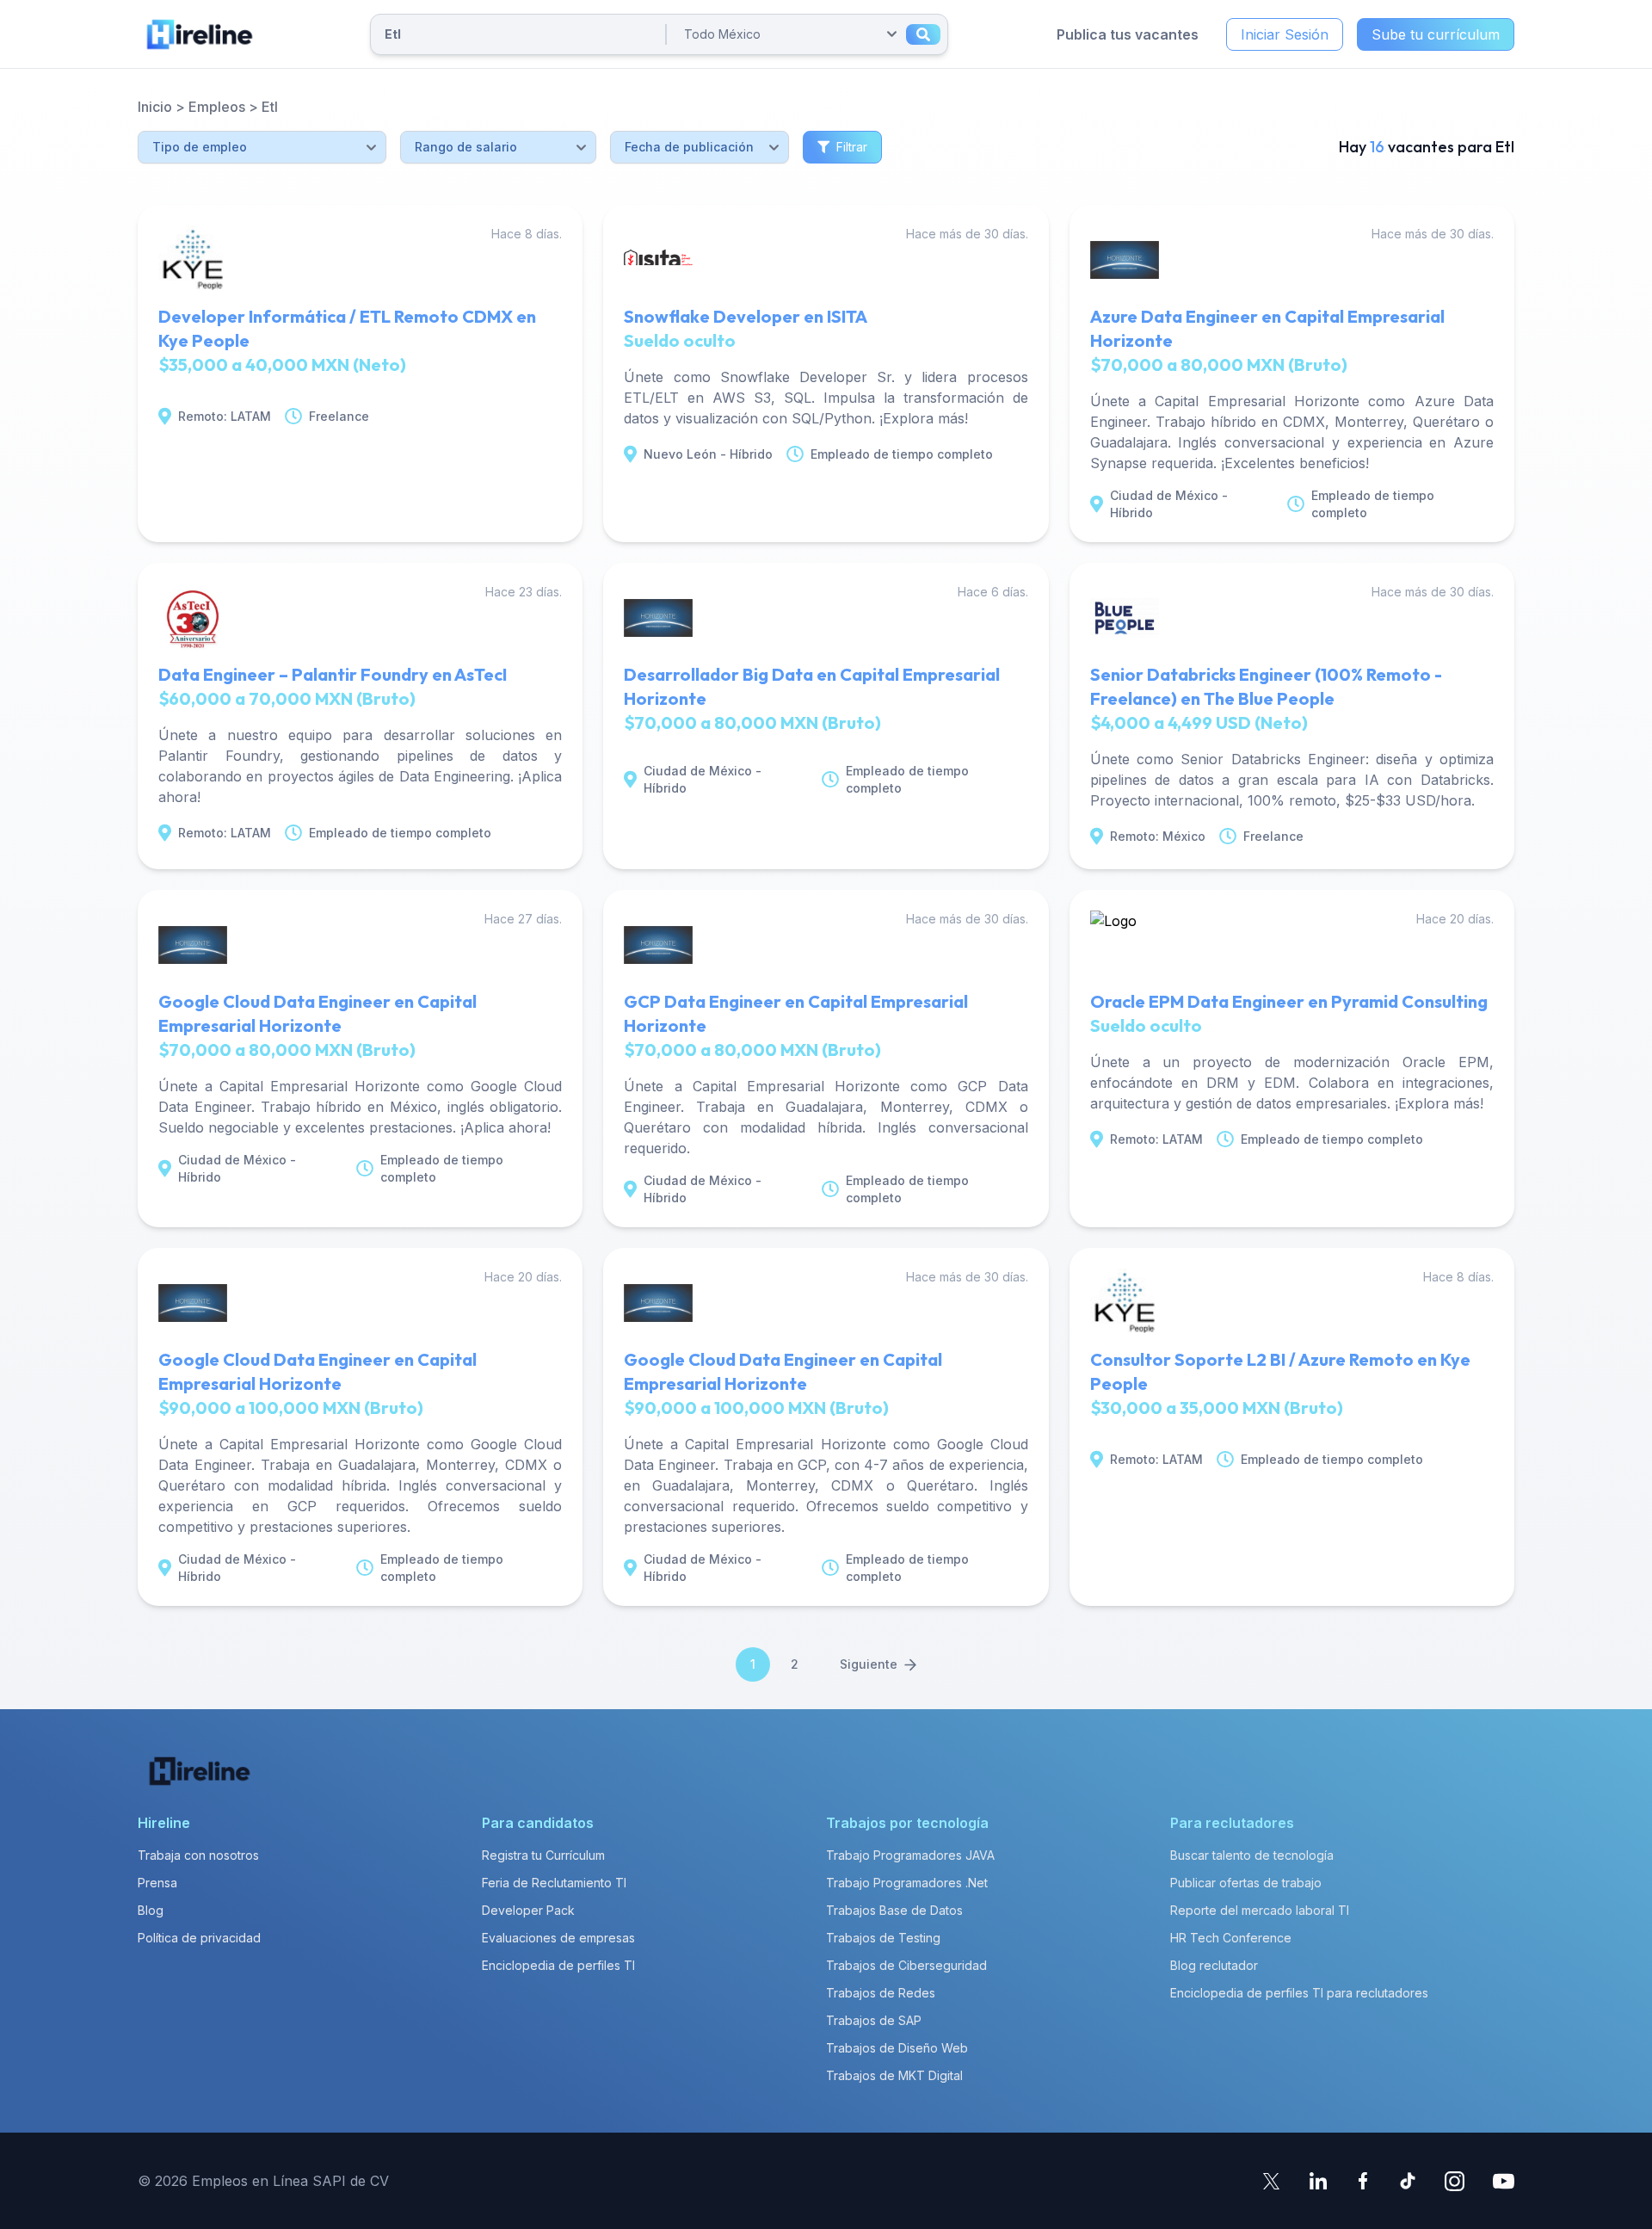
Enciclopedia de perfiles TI (558, 1965)
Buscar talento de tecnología (1252, 1855)
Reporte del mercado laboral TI (1260, 1910)
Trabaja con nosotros (198, 1855)
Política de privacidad (199, 1938)
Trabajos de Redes (881, 1993)
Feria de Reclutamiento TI (554, 1883)
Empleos (217, 107)
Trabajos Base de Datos (894, 1910)
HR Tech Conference (1231, 1938)
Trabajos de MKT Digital (894, 2075)
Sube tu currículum (1436, 34)
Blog (151, 1910)
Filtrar (852, 147)
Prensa (157, 1883)
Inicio (155, 107)
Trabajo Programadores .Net (907, 1883)
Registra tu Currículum (543, 1855)
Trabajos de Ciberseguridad (906, 1965)
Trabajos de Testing (883, 1938)
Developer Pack (528, 1910)
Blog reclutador (1214, 1965)
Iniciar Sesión (1285, 34)
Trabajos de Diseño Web (897, 2048)
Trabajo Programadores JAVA (910, 1855)
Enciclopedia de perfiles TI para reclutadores (1299, 1993)
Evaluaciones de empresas (558, 1938)
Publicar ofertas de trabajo (1246, 1883)
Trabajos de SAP (874, 2020)
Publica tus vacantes (1128, 34)
